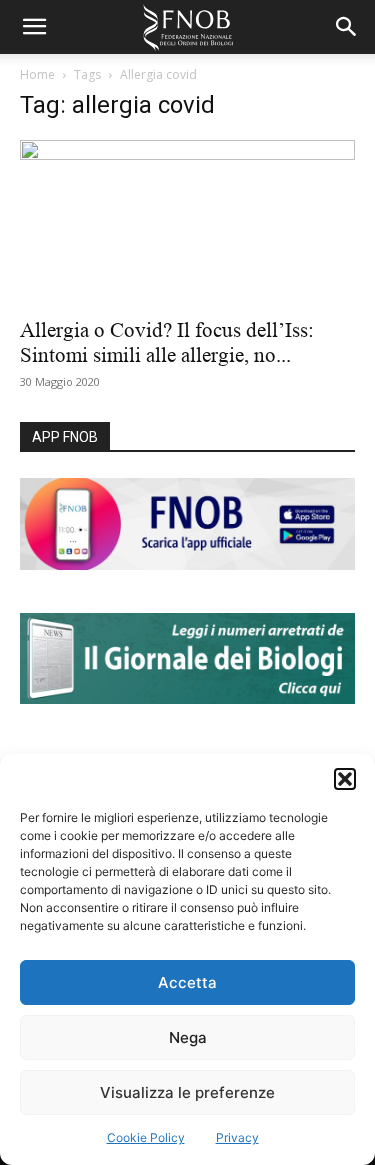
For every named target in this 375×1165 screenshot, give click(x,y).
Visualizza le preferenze (187, 1092)
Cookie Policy (146, 1137)
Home (37, 74)
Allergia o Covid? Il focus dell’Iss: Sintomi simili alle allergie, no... (167, 342)
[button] (345, 779)
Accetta (187, 982)
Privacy (237, 1137)
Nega (188, 1037)
